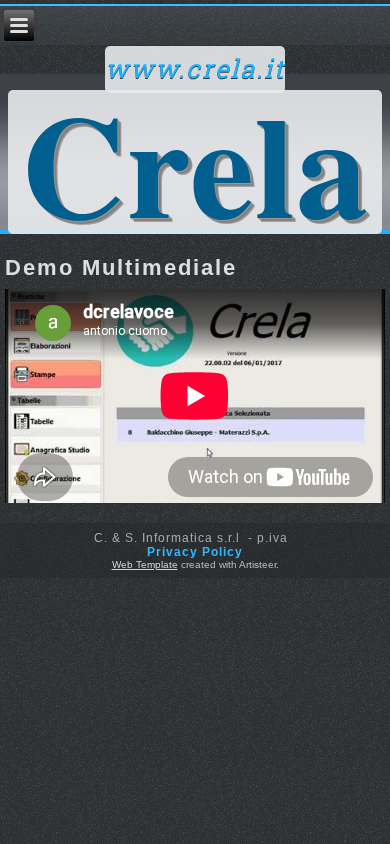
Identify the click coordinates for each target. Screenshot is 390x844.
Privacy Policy (195, 552)
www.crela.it (195, 69)
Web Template (145, 564)
